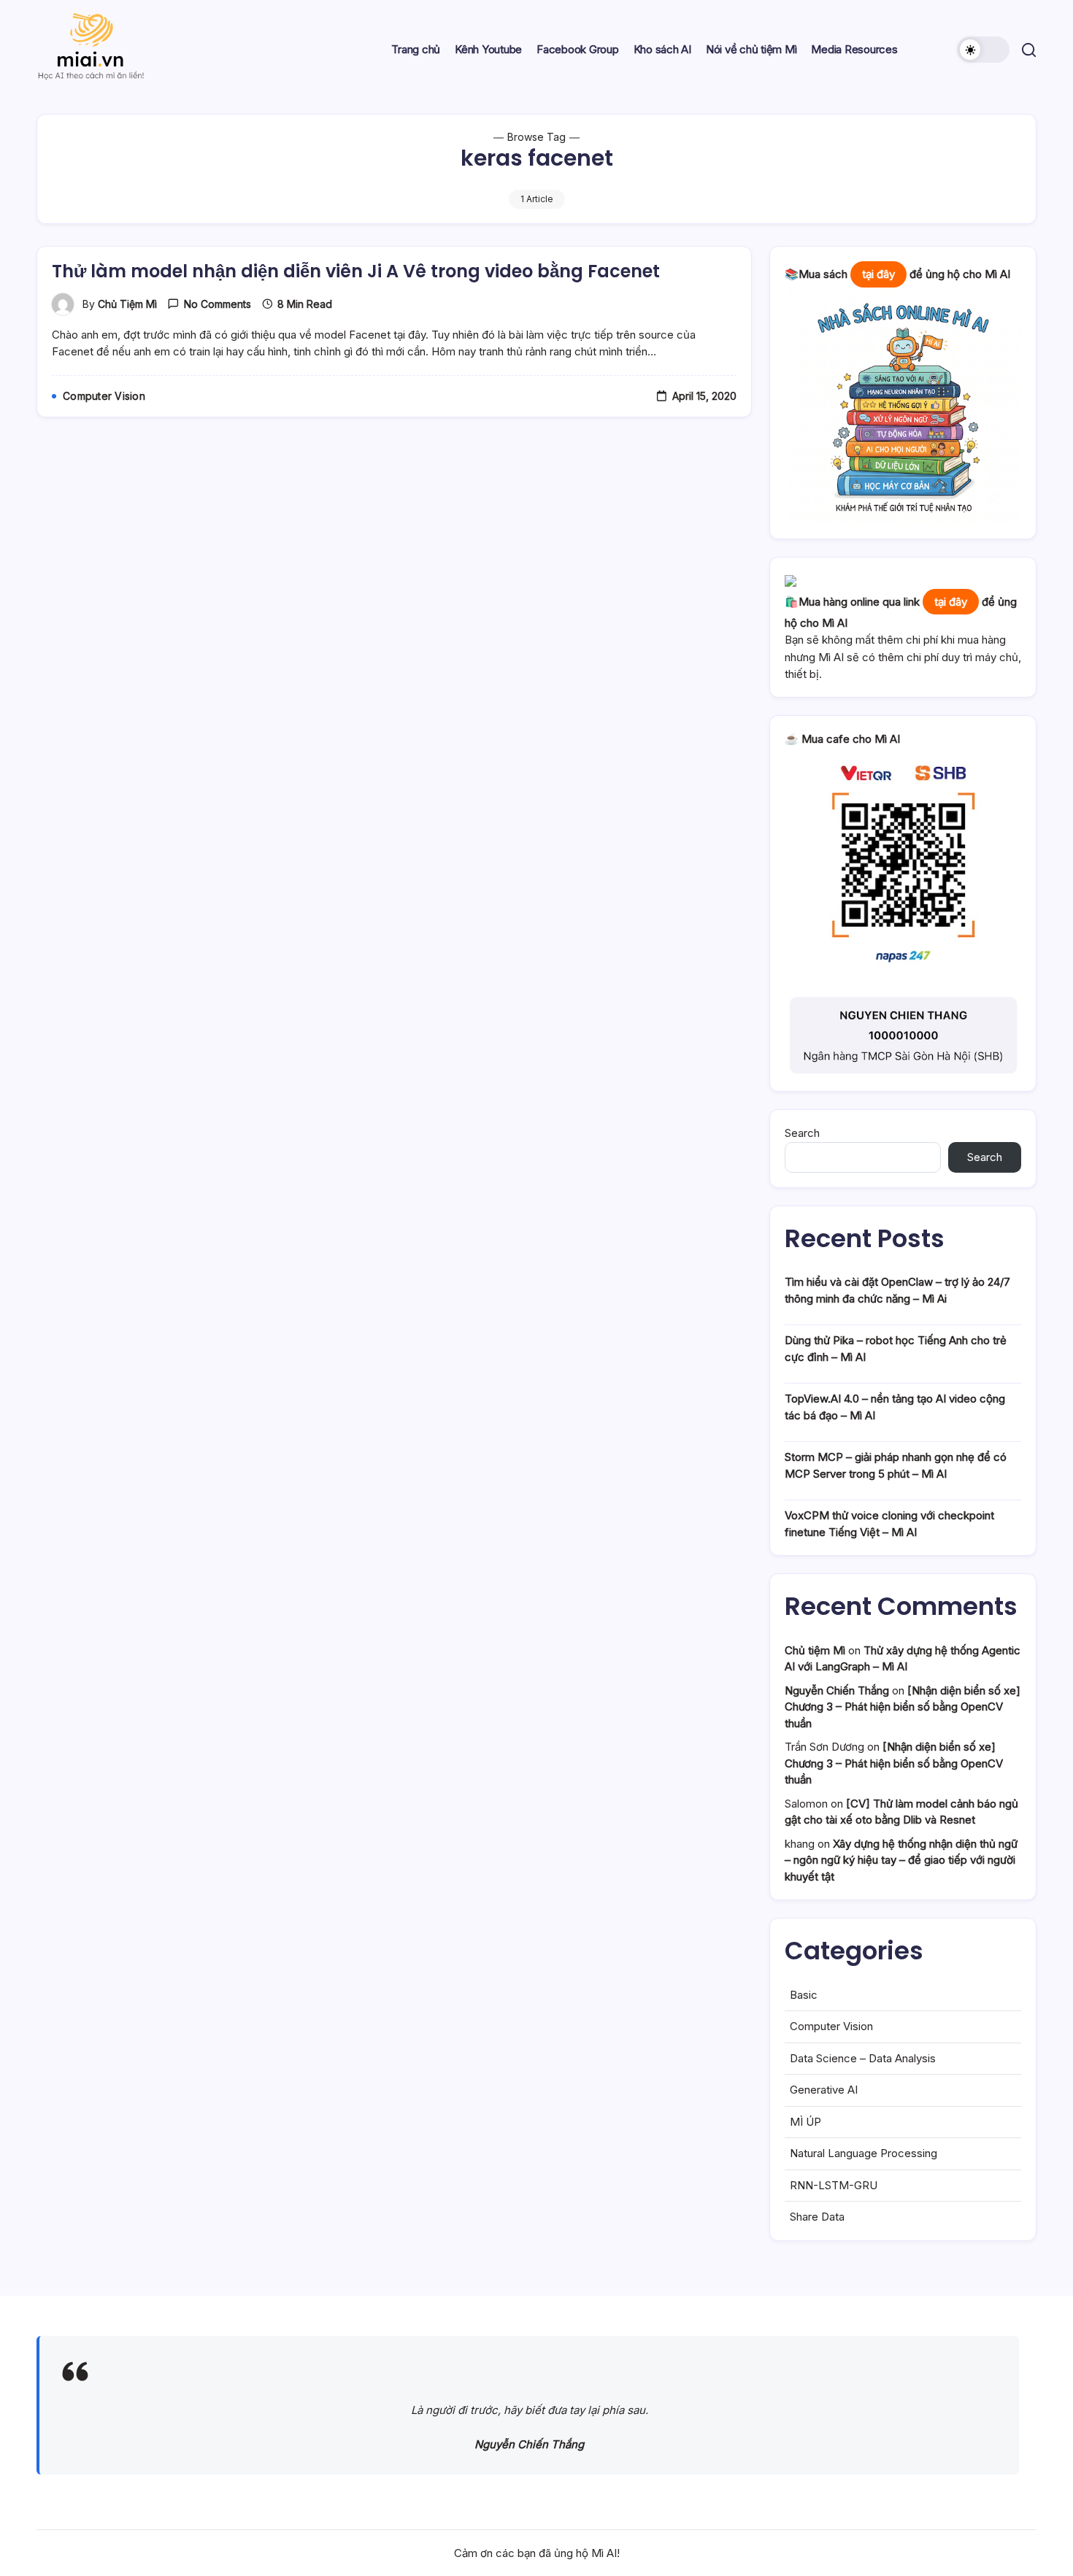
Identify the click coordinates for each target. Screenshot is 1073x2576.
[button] (983, 50)
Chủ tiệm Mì (127, 304)
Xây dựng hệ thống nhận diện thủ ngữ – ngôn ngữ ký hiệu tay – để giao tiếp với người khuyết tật (901, 1860)
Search (802, 1133)
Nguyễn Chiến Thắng (837, 1690)
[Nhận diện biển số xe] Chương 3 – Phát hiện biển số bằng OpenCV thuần (903, 1707)
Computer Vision (831, 2026)
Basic (804, 1995)
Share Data (817, 2217)
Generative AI (824, 2090)
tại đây (878, 274)
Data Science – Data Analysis (863, 2058)
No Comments (218, 304)
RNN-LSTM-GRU (834, 2185)
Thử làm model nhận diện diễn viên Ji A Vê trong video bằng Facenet (356, 271)
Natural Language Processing (864, 2153)
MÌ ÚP (805, 2122)
